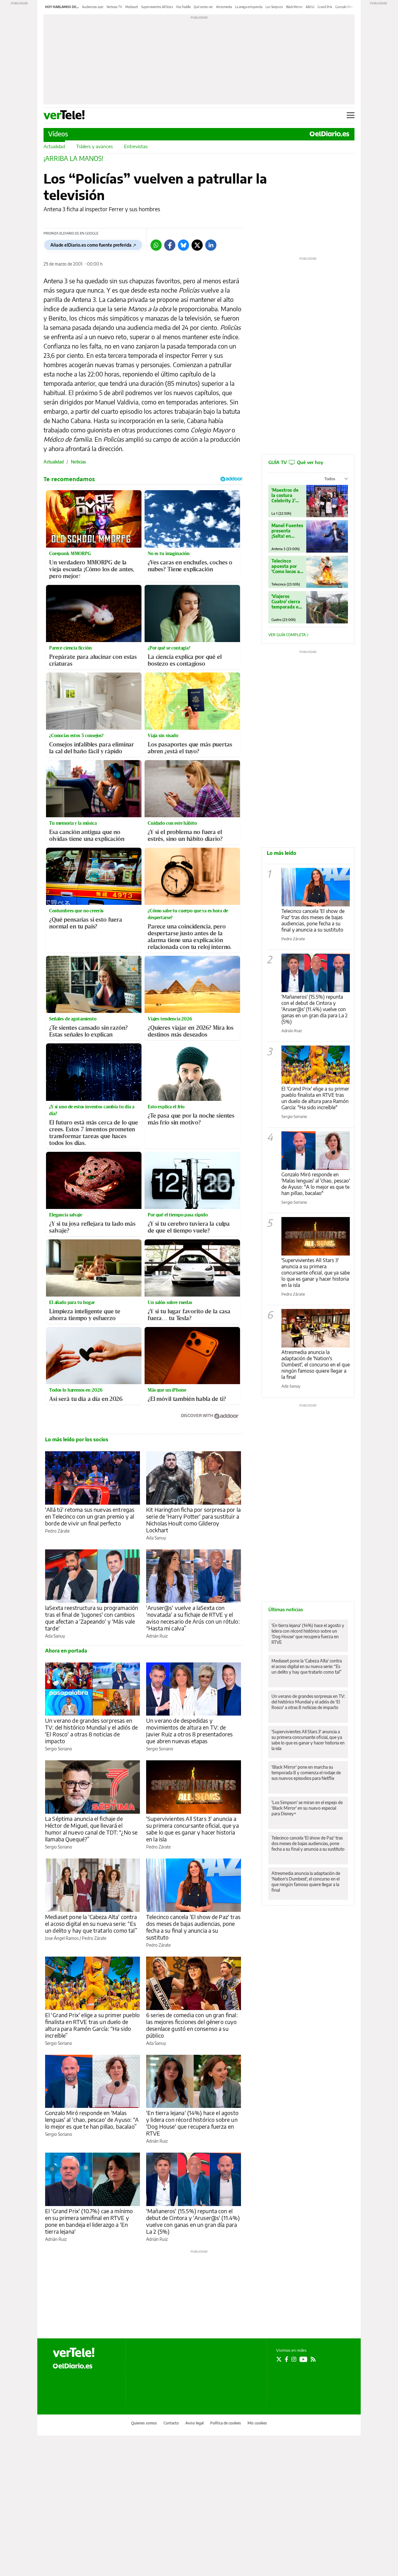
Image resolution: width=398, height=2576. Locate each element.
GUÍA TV (296, 462)
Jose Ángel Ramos (62, 1938)
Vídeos (58, 134)
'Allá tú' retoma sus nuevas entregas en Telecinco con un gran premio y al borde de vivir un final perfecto (90, 1516)
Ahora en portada (66, 1651)
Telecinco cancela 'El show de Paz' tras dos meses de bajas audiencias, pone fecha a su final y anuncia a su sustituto (193, 1927)
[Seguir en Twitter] (279, 2359)
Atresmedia (224, 7)
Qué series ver (203, 7)
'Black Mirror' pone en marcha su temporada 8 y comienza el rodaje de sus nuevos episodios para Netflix (306, 1773)
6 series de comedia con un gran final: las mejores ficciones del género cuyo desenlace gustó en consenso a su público (192, 2025)
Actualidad (54, 146)
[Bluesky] (183, 245)
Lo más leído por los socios (77, 1439)
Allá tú (310, 7)
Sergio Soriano (59, 1749)
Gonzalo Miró (345, 7)
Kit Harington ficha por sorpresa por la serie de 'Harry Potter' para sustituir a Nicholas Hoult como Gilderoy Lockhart (193, 1520)
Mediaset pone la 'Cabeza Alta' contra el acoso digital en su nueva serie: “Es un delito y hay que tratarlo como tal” (91, 1924)
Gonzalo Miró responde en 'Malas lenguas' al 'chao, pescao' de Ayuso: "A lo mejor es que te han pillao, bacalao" (316, 1184)
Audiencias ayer (93, 7)
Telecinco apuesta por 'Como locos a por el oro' (286, 566)
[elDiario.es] (73, 2365)
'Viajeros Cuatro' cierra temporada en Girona (286, 602)
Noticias (78, 462)
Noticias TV (114, 7)
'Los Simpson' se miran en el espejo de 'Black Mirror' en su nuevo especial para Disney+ (307, 1808)
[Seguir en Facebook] (287, 2359)
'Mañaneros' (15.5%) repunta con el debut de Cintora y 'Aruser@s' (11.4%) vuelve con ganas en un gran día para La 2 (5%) (193, 2221)
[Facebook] (170, 245)
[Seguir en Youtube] (303, 2359)
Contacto (171, 2423)
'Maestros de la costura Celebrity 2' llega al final (285, 495)
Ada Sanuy (156, 1538)
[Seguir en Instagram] (294, 2359)
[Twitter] (197, 245)
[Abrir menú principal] (351, 115)
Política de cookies (226, 2423)
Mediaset (132, 7)
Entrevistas (136, 146)
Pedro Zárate (57, 1531)
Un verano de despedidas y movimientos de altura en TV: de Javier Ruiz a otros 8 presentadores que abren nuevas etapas (189, 1731)
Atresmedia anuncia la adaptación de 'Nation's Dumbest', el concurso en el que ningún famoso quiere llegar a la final (316, 1365)
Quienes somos (144, 2423)
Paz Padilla (183, 7)
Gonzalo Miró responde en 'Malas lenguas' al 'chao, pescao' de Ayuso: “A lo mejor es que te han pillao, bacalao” (92, 2120)
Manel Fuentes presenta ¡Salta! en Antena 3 (287, 531)
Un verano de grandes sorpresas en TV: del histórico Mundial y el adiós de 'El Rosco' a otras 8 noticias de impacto (91, 1731)
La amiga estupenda (249, 7)
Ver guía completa (287, 635)
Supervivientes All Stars (157, 7)
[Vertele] (74, 2352)
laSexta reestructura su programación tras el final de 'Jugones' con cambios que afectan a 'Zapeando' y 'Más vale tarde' (92, 1618)
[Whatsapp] (156, 245)
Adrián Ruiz (157, 1636)
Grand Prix (325, 7)
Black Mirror (294, 7)
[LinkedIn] (211, 245)
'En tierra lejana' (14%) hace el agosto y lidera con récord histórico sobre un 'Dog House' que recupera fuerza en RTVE (192, 2123)
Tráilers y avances (95, 146)
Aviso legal (194, 2423)
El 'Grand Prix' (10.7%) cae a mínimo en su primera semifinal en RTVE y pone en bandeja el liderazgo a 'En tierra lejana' (89, 2221)
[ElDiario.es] (329, 134)
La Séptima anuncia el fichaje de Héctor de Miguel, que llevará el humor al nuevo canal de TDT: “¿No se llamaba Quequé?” (91, 1829)
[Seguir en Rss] (313, 2359)
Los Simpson (274, 7)
